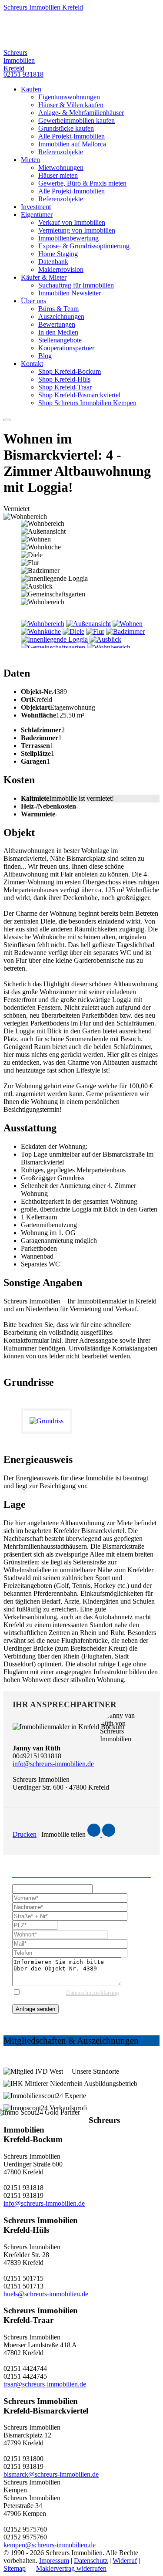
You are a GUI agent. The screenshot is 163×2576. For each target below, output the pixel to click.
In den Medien (58, 332)
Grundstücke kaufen (66, 128)
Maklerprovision (61, 269)
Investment (36, 207)
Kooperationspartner (66, 348)
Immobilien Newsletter (70, 293)
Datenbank (53, 262)
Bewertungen (57, 324)
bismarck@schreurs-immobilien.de (51, 2474)
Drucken (25, 1834)
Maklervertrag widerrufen (71, 2568)
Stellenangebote (60, 340)
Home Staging (58, 254)
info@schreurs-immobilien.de (53, 1764)
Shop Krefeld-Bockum (70, 371)
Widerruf (125, 2561)
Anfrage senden (35, 2009)
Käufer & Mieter (44, 277)
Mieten (30, 160)
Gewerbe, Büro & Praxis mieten (82, 183)
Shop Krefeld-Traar (65, 387)
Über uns (33, 301)
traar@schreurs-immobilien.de (45, 2384)
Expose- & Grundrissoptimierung (84, 246)
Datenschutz (91, 2561)
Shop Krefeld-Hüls (64, 379)
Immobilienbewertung (68, 238)
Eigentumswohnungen (69, 97)
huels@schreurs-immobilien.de (46, 2294)
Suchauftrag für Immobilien (76, 285)
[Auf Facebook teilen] (95, 1834)
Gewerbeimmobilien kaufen (77, 120)
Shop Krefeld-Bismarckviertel (79, 395)
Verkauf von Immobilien (72, 222)
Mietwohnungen (61, 168)
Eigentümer (37, 215)
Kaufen (31, 89)
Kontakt (32, 364)
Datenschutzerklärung (93, 1993)
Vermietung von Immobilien (77, 230)
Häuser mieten (58, 175)
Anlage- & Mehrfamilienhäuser (81, 113)
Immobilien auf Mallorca (72, 144)
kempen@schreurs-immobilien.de (50, 2545)
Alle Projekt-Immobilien (72, 136)
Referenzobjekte (61, 152)
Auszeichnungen (61, 316)
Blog (45, 356)
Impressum (54, 2561)
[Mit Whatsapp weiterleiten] (109, 1834)
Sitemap (15, 2568)
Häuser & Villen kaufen (71, 105)
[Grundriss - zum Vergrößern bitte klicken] (50, 1421)
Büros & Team (58, 309)
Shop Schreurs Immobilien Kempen (87, 403)
